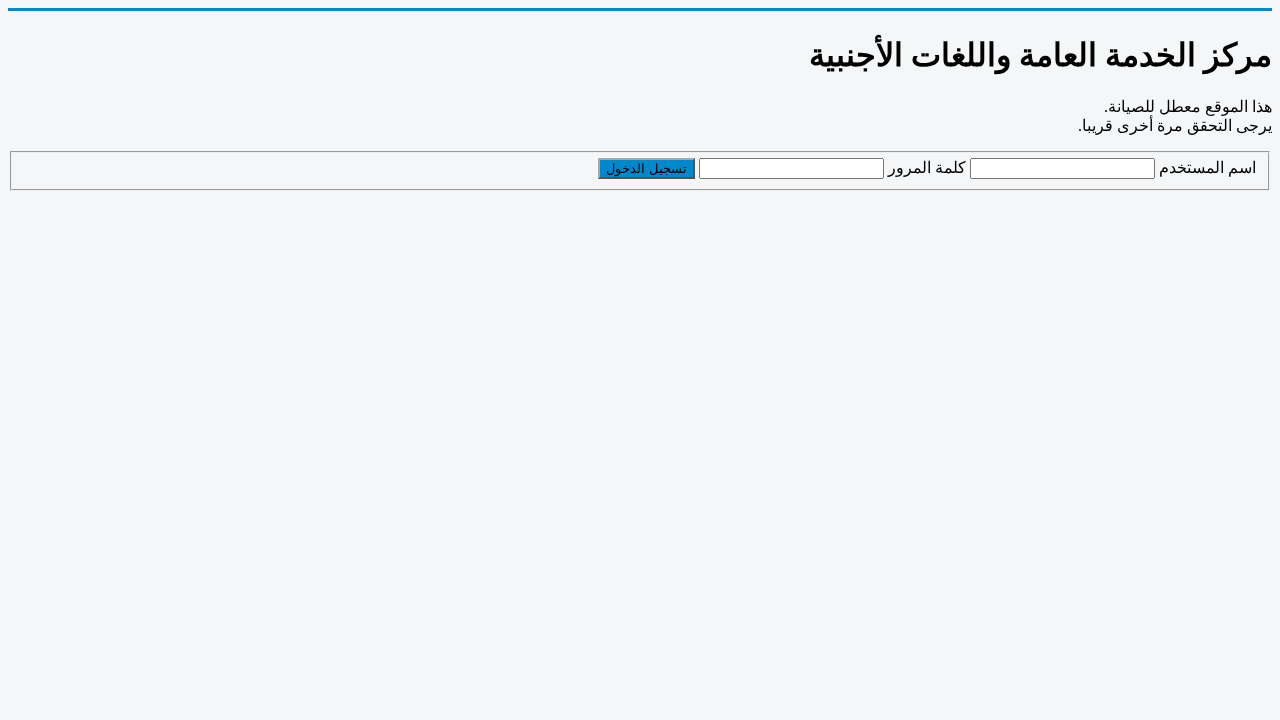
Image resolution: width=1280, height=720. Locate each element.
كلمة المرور (927, 167)
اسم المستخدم (1207, 167)
